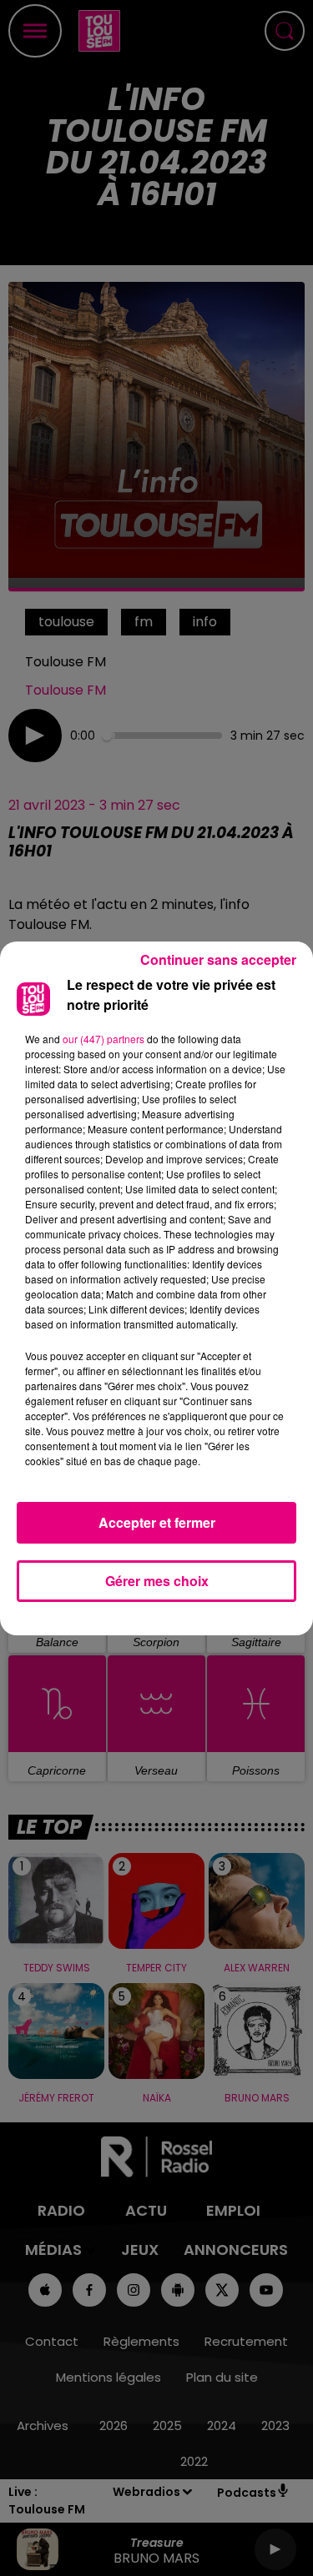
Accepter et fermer (157, 1522)
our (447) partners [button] (103, 1039)
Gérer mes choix (157, 1581)
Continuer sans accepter (218, 959)
